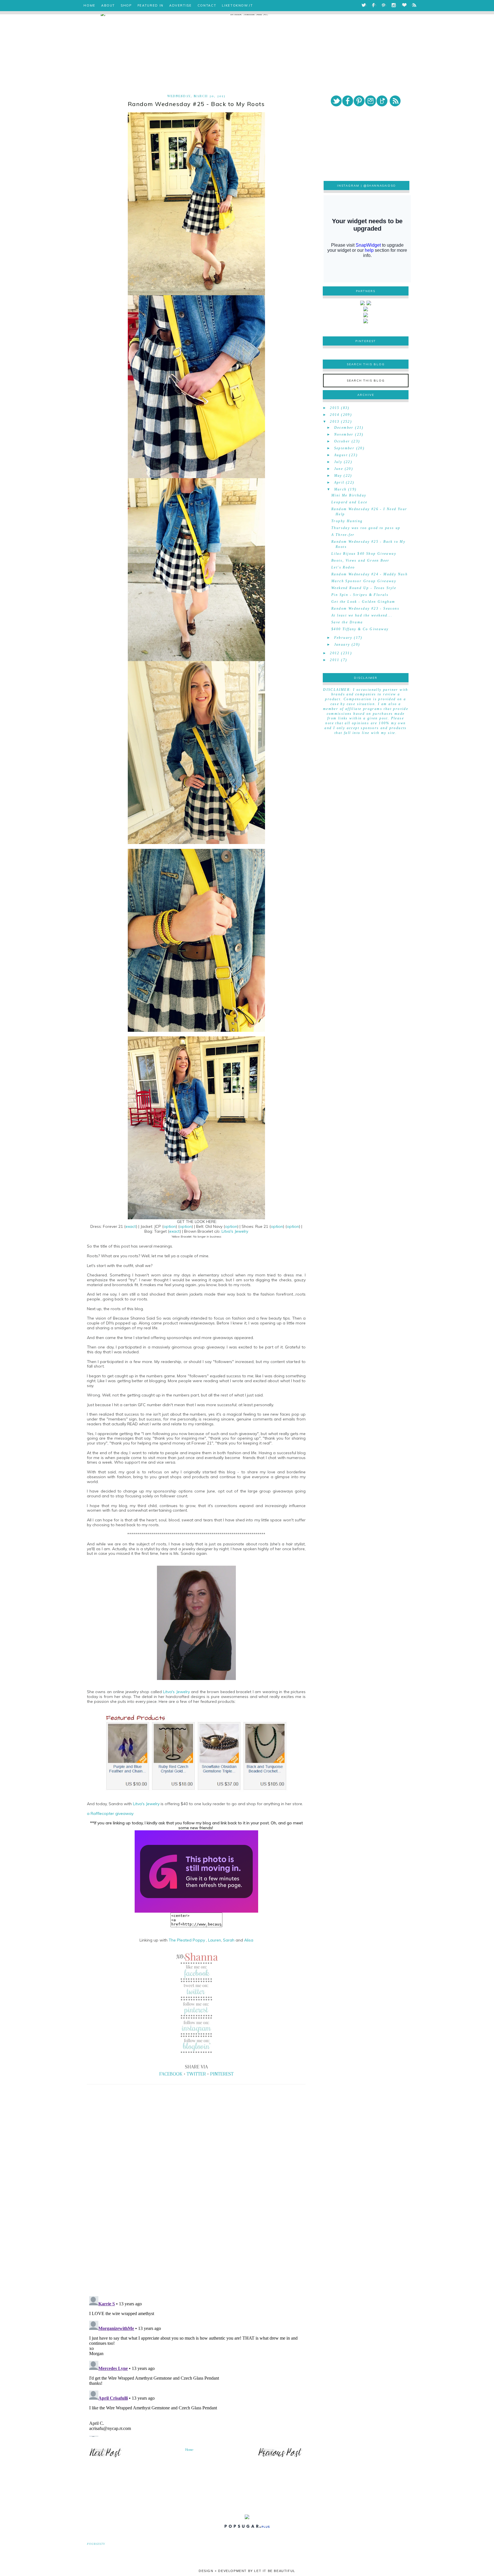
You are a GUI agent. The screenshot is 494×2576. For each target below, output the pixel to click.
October (342, 441)
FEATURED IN (151, 5)
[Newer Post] (105, 2457)
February (343, 638)
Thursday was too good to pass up (366, 528)
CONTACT (207, 5)
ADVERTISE (181, 5)
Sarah (229, 1940)
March (340, 489)
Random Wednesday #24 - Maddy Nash (369, 574)
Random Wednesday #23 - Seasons (365, 608)
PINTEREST (222, 2074)
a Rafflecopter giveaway (110, 1813)
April (339, 482)
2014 (335, 415)
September (344, 448)
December (344, 428)
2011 (335, 660)
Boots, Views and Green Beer (360, 560)
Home (189, 2450)
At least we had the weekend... (362, 615)
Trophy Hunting (347, 521)
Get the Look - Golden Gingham (363, 602)
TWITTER (196, 2074)
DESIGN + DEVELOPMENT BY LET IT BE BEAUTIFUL (247, 2571)
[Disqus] (196, 2212)
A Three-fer (343, 535)
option (170, 1226)
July (338, 462)
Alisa (249, 1940)
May (338, 476)
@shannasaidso (380, 186)
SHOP (126, 5)
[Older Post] (280, 2457)
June (339, 469)
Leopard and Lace (349, 502)
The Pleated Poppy (187, 1940)
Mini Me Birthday (349, 495)
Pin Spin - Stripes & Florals (360, 595)
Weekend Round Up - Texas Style (364, 588)
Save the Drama (347, 622)
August (341, 455)
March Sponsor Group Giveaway (364, 581)
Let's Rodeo (343, 567)
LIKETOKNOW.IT (237, 5)
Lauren (215, 1940)
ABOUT (108, 5)
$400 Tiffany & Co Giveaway (360, 629)
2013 (335, 422)
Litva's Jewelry (235, 1231)
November (344, 434)
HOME (89, 5)
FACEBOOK (171, 2074)
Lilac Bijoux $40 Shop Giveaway (364, 554)
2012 (335, 653)
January (342, 645)
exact (131, 1226)
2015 (335, 408)
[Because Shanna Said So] (196, 1871)
